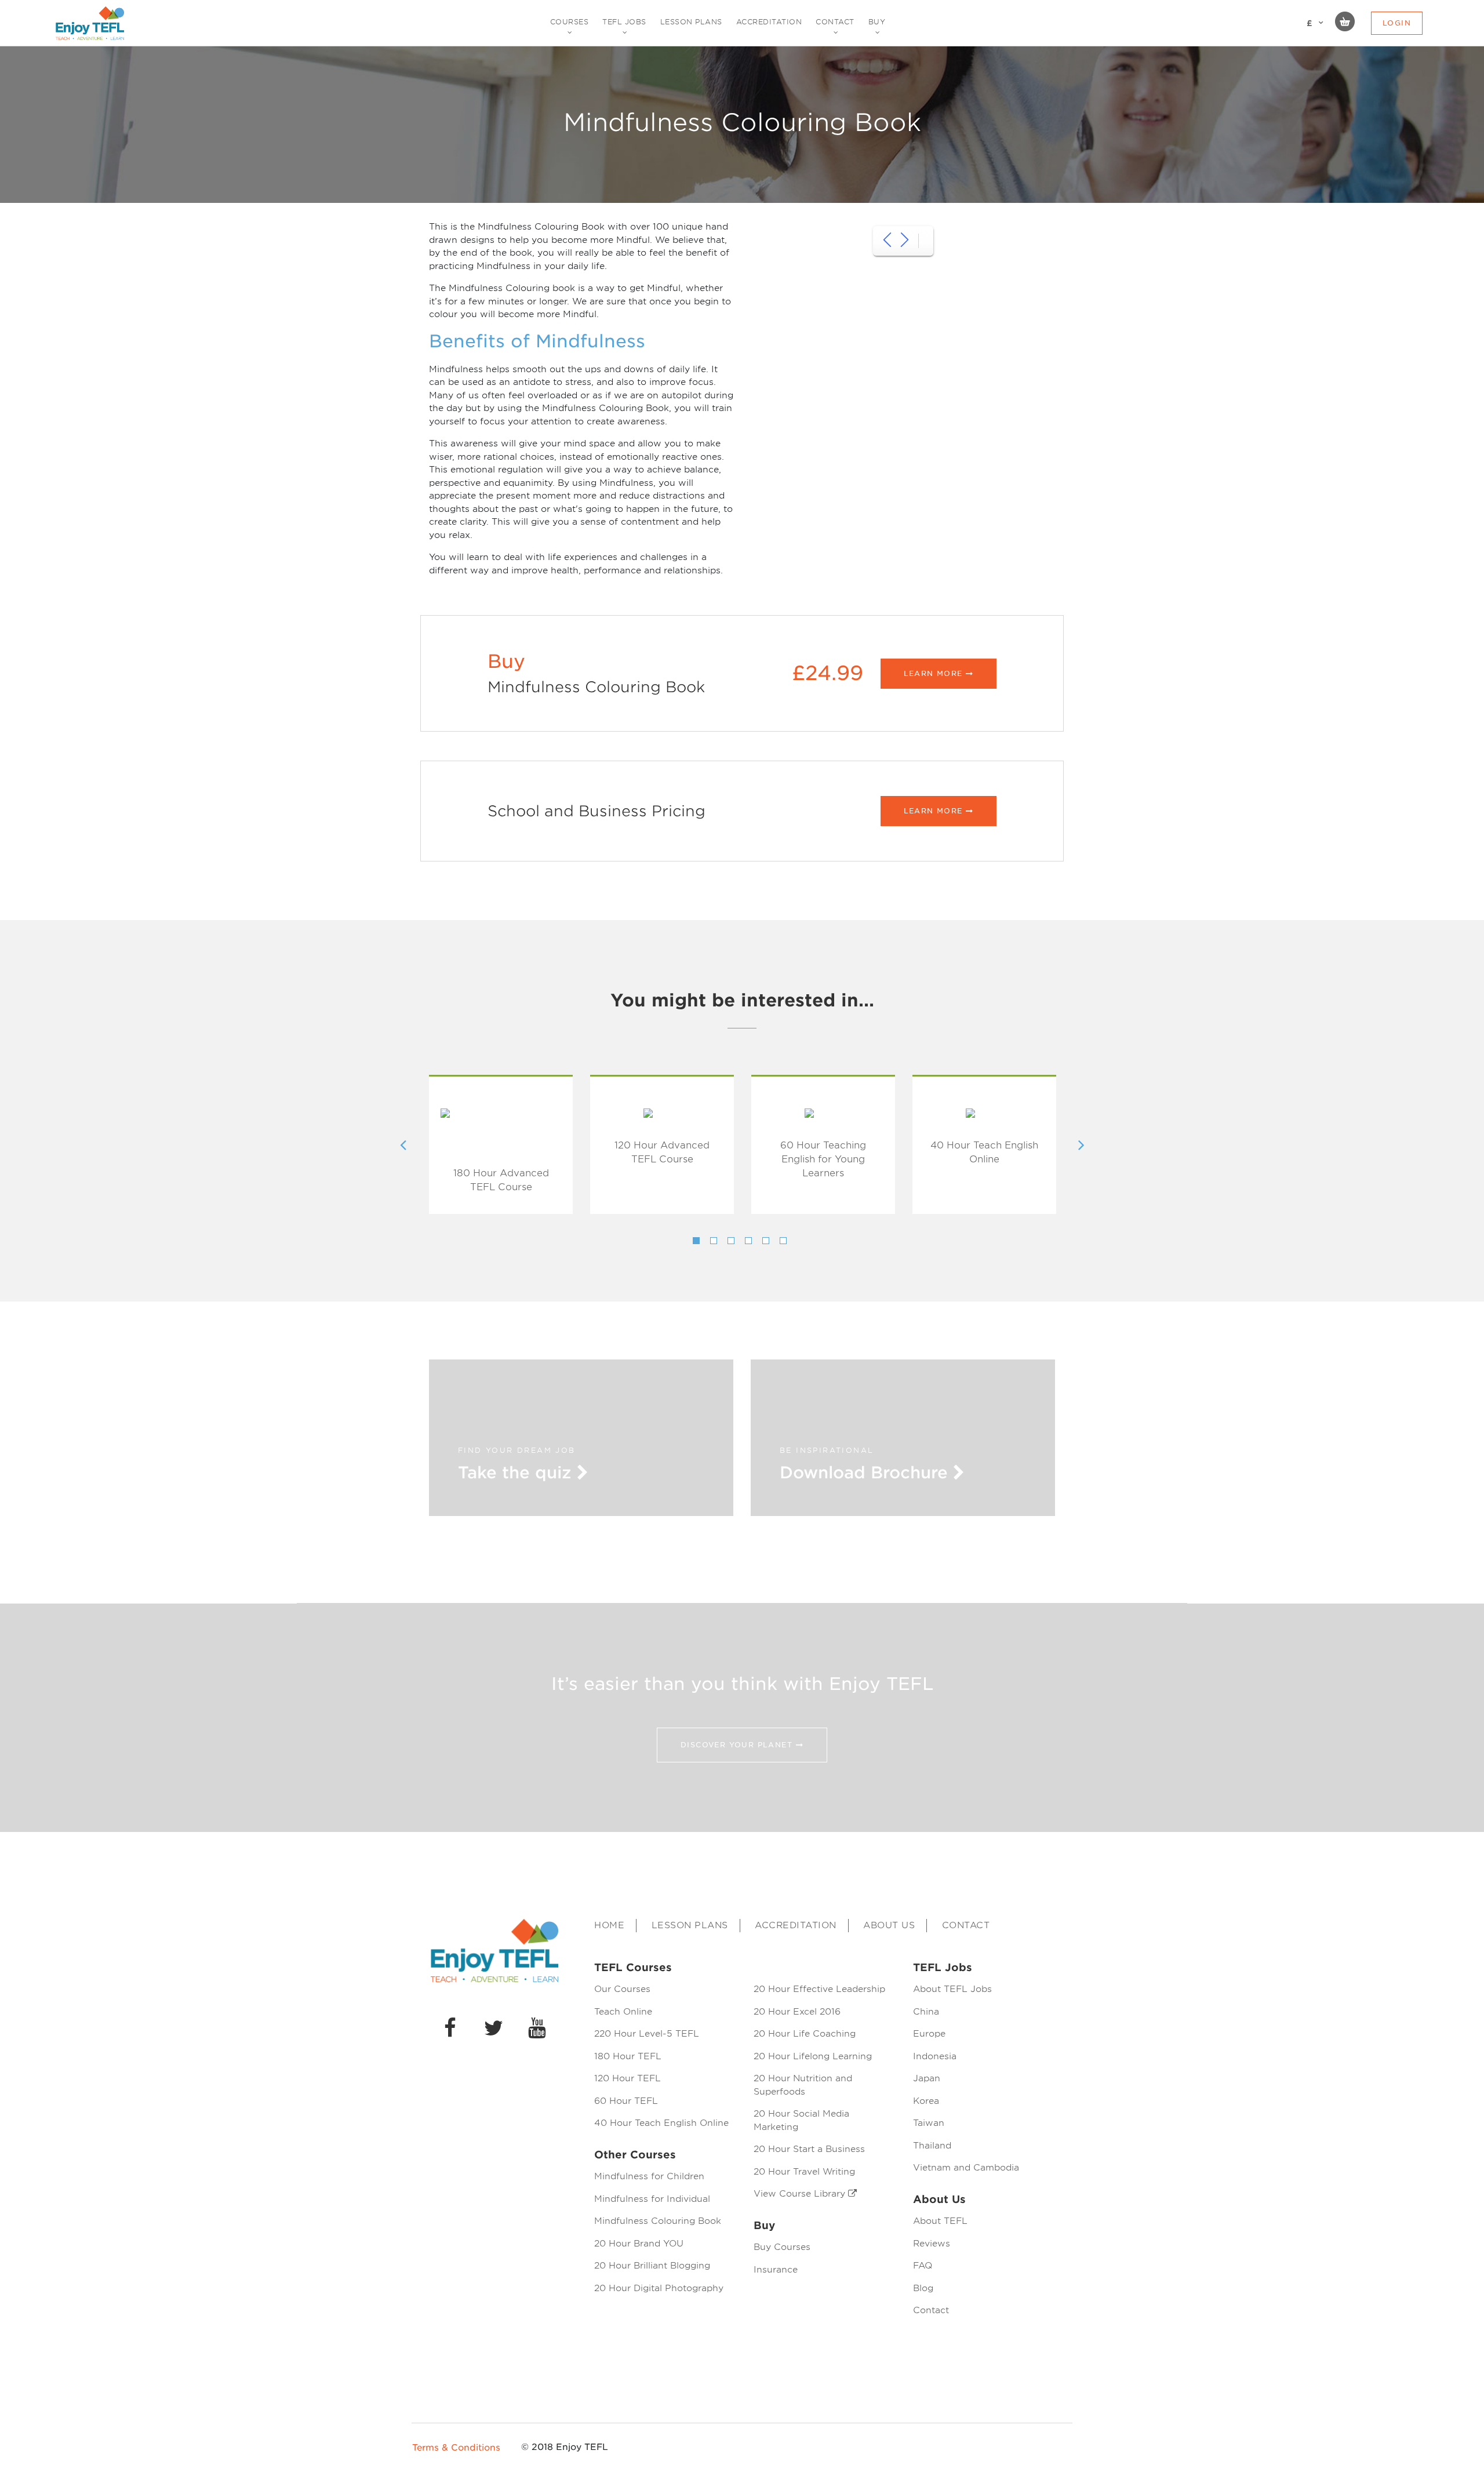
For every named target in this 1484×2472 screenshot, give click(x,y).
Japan (927, 2078)
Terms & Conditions (456, 2448)
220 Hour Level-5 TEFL (647, 2034)
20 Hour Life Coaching (805, 2034)
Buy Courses (782, 2247)
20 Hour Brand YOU (639, 2244)
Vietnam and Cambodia (966, 2168)
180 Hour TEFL (628, 2056)
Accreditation (796, 1925)
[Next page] (905, 241)
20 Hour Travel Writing (804, 2172)
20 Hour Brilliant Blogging (652, 2266)
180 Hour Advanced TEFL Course (501, 1180)
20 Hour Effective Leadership (819, 1989)
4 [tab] (748, 1241)
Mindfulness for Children (649, 2176)
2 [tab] (714, 1241)
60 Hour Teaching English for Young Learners (823, 1159)
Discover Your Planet (738, 1745)
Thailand (932, 2146)
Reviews (932, 2244)
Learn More (935, 673)
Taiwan (929, 2123)
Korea (926, 2101)
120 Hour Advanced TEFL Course (662, 1152)
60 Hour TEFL (626, 2101)
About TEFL (940, 2221)
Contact (966, 1925)
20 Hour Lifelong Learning (813, 2056)
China (926, 2012)
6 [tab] (783, 1241)
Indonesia (935, 2056)
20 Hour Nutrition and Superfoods (803, 2085)
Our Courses (622, 1989)
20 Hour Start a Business (809, 2149)
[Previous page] (887, 241)
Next (1081, 1144)
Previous (403, 1144)
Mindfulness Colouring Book (658, 2221)
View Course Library (801, 2194)
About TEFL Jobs (952, 1989)
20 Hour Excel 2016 (797, 2012)
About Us (889, 1925)
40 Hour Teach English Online (984, 1152)
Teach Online (623, 2012)
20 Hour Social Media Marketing (801, 2120)
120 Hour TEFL (628, 2078)
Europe (929, 2034)
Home (609, 1925)
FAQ (923, 2266)
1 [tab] (696, 1241)
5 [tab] (766, 1241)
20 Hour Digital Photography (659, 2288)
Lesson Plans (690, 1925)
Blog (923, 2288)
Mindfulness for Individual (652, 2199)
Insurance (776, 2270)
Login (1397, 23)
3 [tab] (731, 1241)
